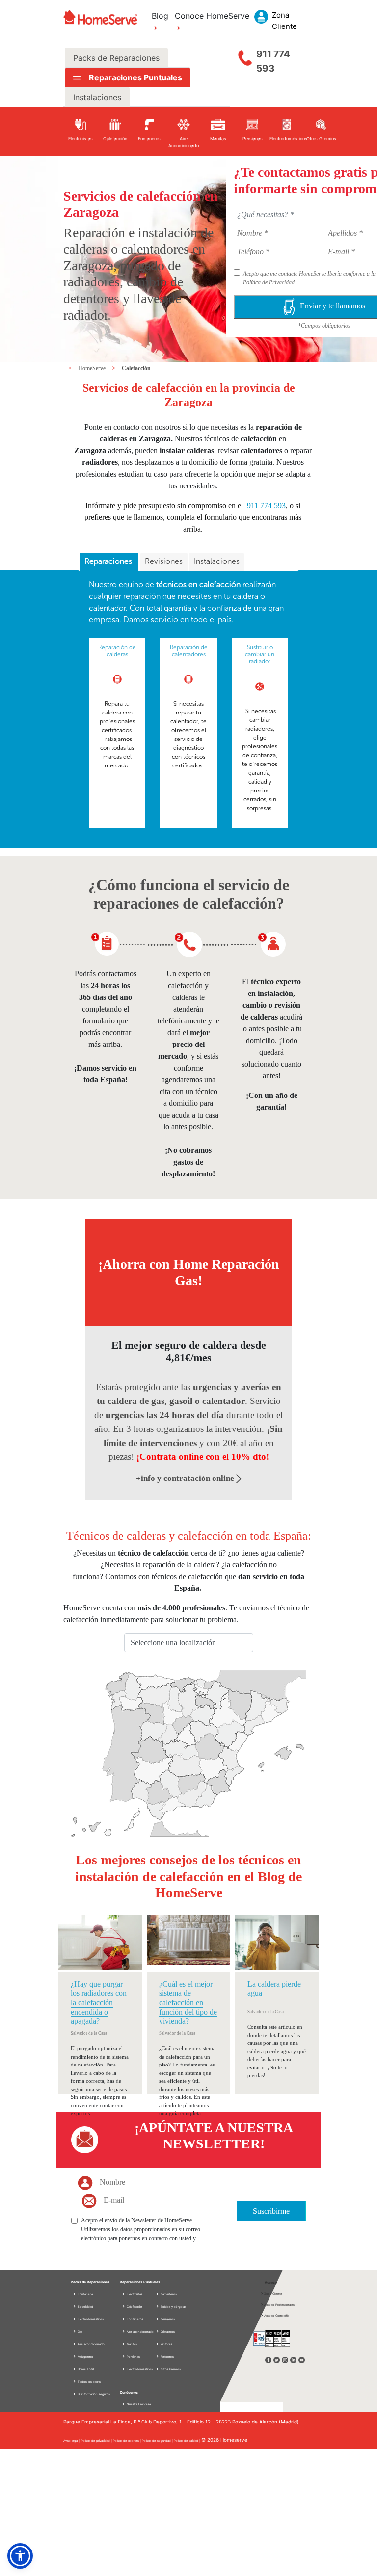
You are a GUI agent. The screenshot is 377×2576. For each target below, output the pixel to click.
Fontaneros (135, 2319)
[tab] (109, 562)
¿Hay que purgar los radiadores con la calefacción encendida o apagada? (99, 2003)
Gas (80, 2332)
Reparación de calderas (117, 651)
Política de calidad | (188, 2440)
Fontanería (85, 2294)
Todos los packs (89, 2382)
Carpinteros (168, 2294)
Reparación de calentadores (189, 651)
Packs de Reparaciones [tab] (116, 58)
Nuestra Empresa (139, 2404)
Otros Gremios (170, 2369)
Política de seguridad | (158, 2440)
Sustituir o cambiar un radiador (260, 654)
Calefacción (136, 368)
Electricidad (85, 2307)
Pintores (166, 2344)
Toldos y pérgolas (173, 2307)
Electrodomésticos (90, 2319)
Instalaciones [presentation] (217, 561)
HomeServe (93, 368)
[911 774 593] (245, 55)
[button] (20, 2556)
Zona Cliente (273, 2293)
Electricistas (134, 2294)
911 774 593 (273, 61)
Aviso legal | (72, 2440)
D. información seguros (93, 2394)
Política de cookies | (127, 2440)
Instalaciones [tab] (97, 97)
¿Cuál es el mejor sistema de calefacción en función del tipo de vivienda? (188, 2003)
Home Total (85, 2369)
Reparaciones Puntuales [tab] (135, 77)
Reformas (167, 2357)
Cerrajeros (167, 2319)
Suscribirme (271, 2211)
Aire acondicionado (91, 2344)
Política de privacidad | (97, 2440)
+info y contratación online (186, 1478)
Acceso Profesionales (279, 2305)
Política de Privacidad (269, 282)
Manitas (131, 2344)
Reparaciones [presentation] (109, 561)
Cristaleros (167, 2332)
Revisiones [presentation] (164, 561)
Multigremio (85, 2357)
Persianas (133, 2357)
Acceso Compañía (277, 2315)
